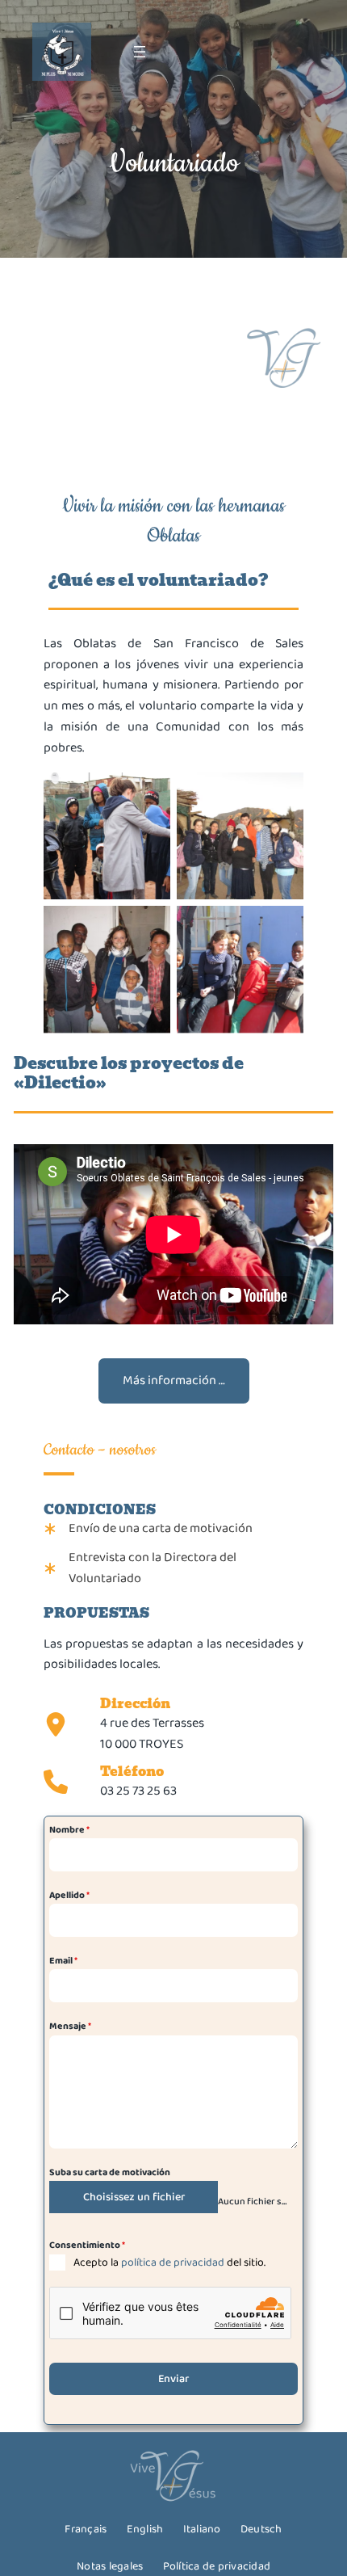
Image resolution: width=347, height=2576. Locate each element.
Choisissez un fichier (134, 2197)
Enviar (173, 2379)
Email (63, 1961)
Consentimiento (87, 2245)
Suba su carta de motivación (110, 2172)
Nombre (69, 1830)
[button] (174, 1381)
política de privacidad (173, 2262)
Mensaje (70, 2026)
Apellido (69, 1895)
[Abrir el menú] (140, 52)
